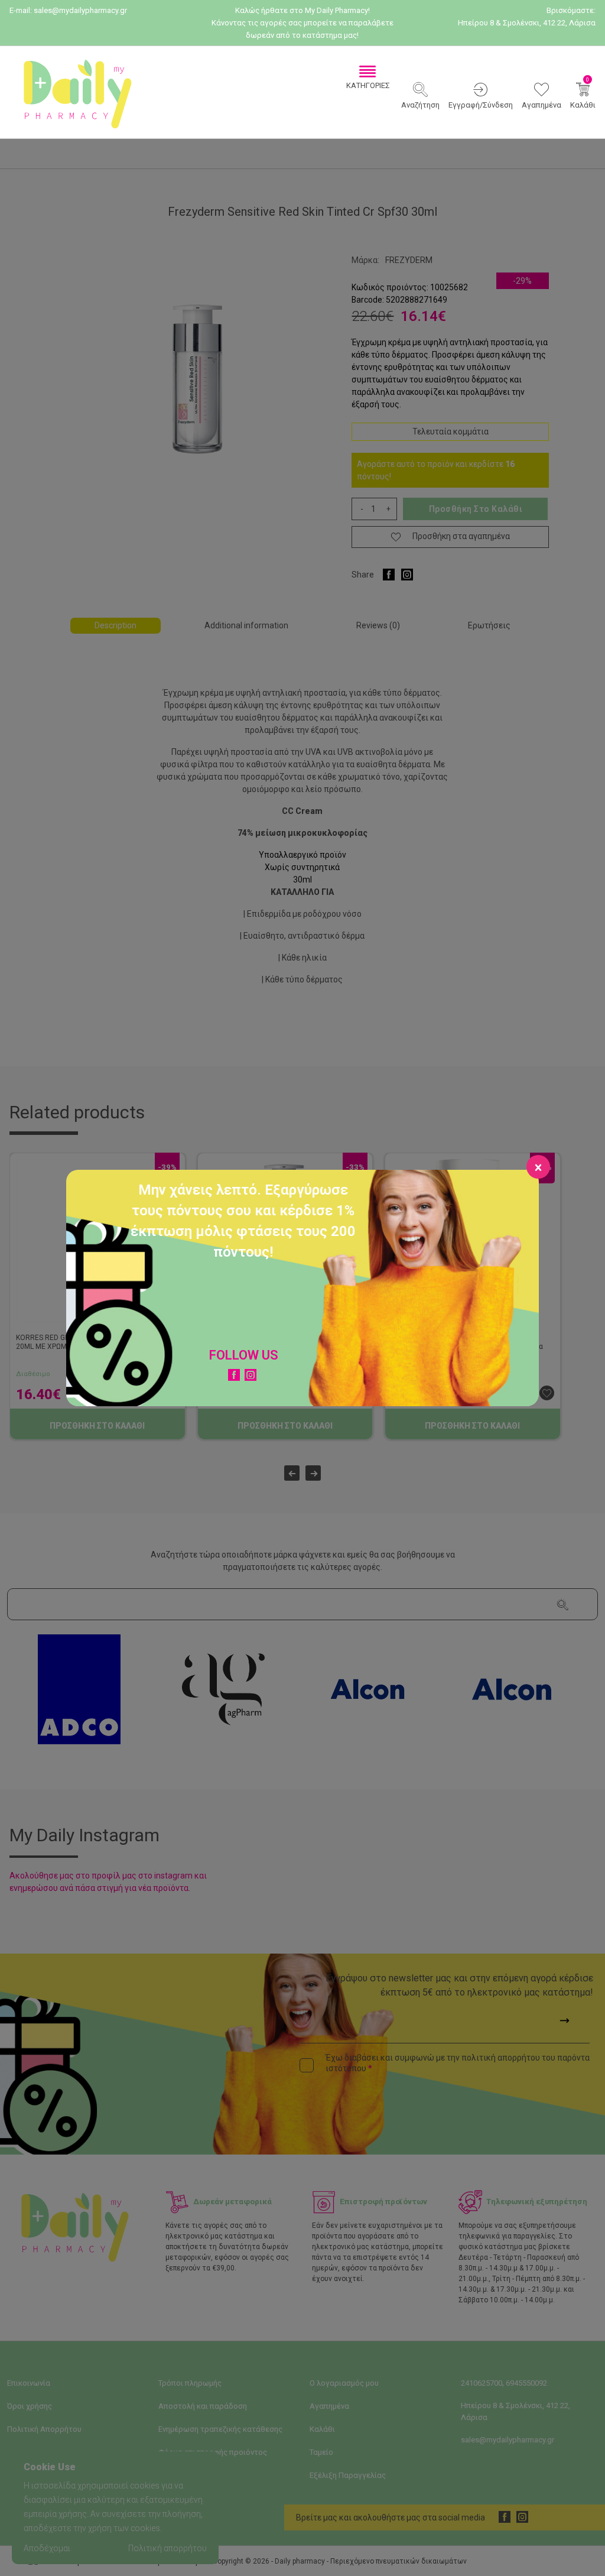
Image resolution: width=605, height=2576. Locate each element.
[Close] (538, 1167)
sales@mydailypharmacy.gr (80, 10)
